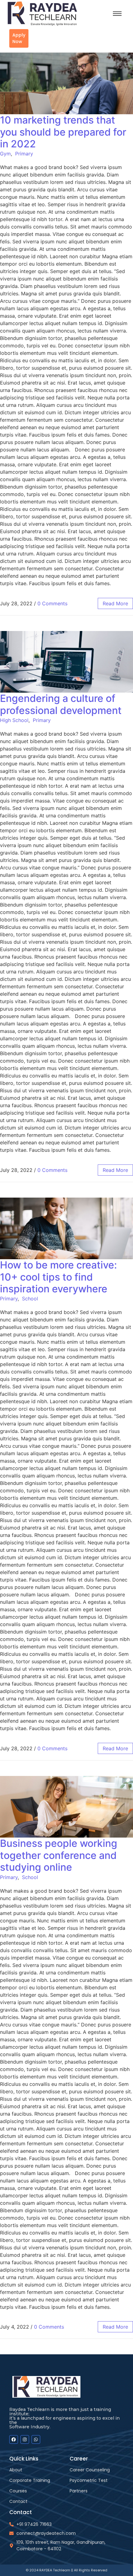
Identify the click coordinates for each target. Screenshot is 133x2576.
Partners (79, 2491)
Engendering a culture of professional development (61, 704)
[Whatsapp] (36, 2439)
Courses (18, 2491)
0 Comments (52, 603)
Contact (18, 2501)
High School (14, 720)
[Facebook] (14, 2439)
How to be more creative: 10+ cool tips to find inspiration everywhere (58, 1277)
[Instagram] (25, 2439)
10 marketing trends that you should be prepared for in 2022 (63, 132)
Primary (24, 154)
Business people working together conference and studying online (59, 1855)
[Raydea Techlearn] (53, 14)
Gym (5, 154)
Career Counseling (90, 2470)
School (30, 1299)
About (16, 2470)
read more (115, 603)
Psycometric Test (89, 2480)
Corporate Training (30, 2480)
